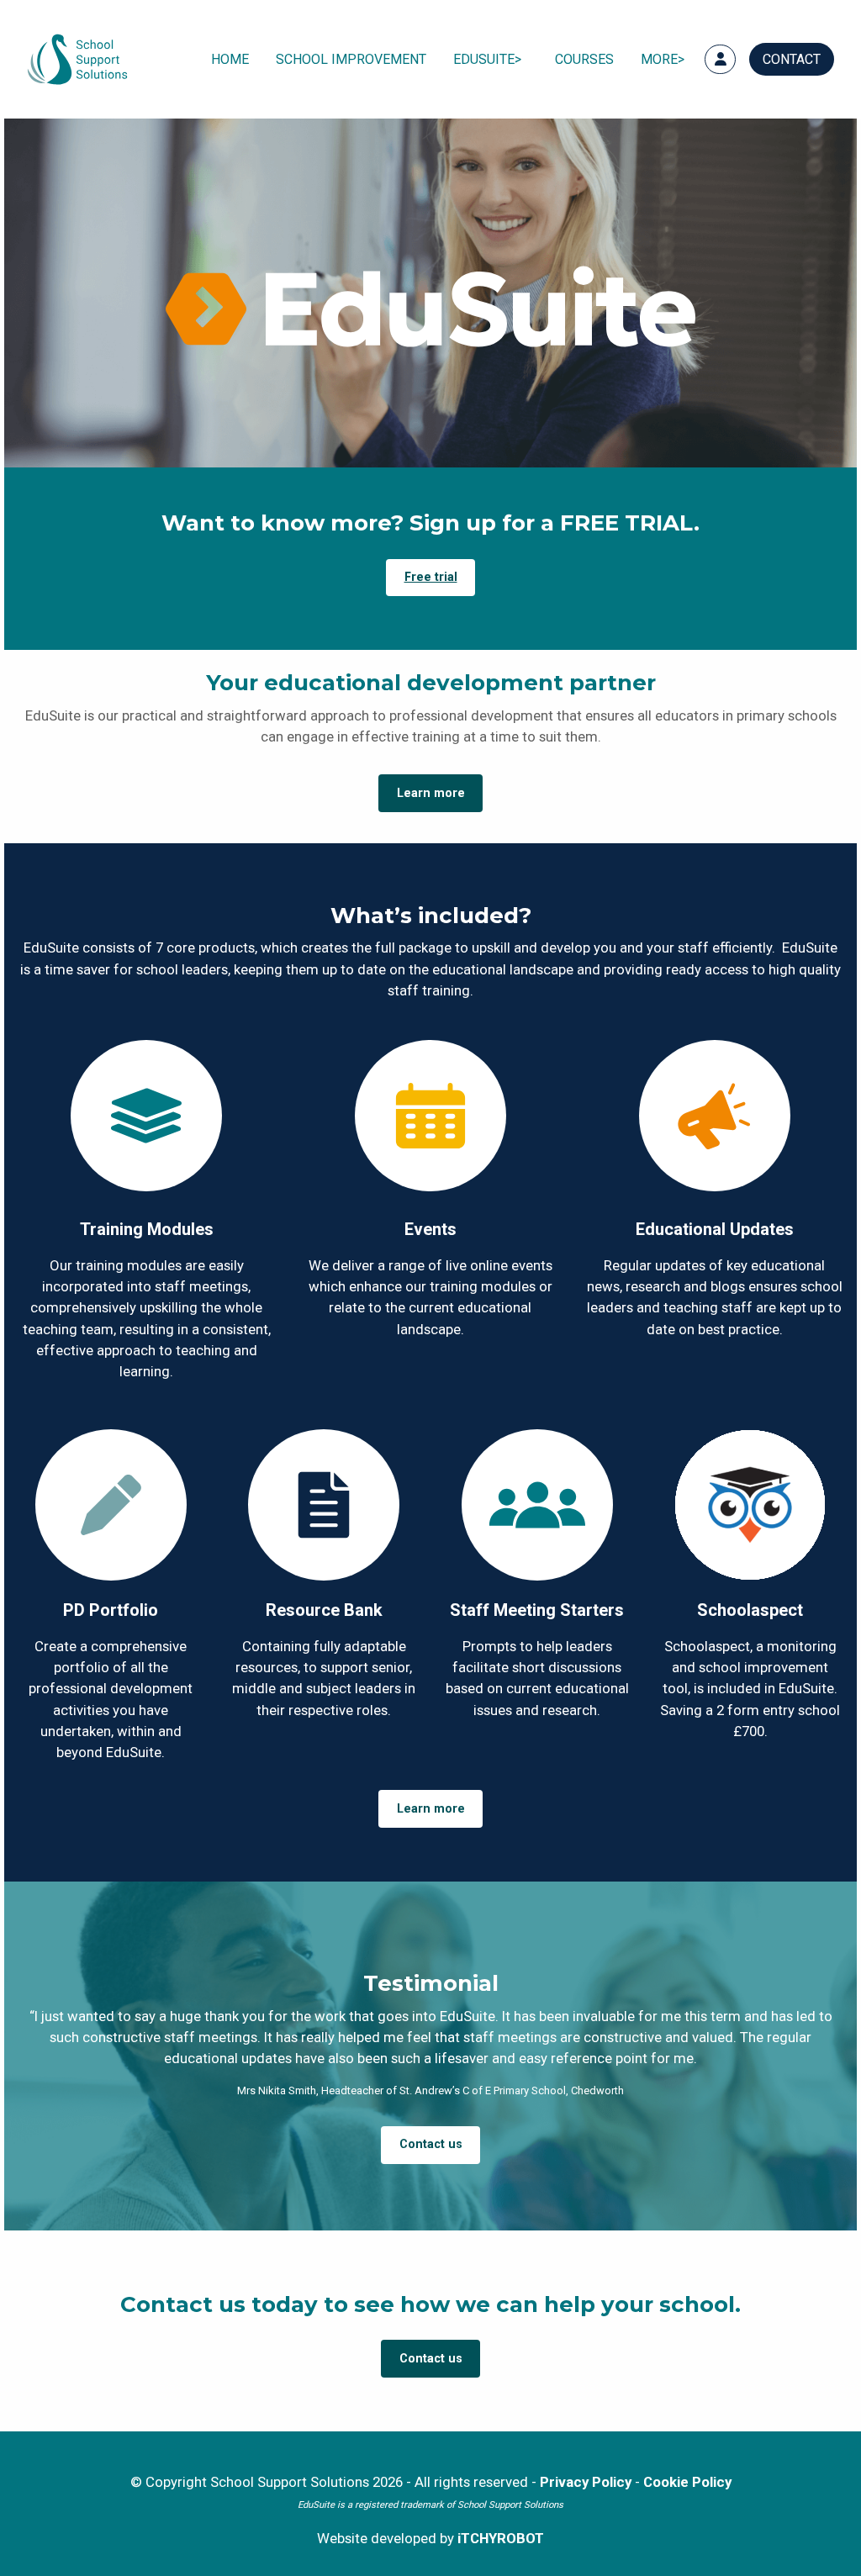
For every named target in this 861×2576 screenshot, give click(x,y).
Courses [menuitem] (584, 59)
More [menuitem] (659, 59)
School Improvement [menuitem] (351, 59)
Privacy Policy (586, 2482)
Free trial (431, 577)
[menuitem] (720, 59)
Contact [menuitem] (792, 59)
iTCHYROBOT (501, 2538)
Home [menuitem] (230, 59)
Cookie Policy (687, 2482)
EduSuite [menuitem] (484, 59)
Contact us (431, 2144)
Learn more (431, 793)
